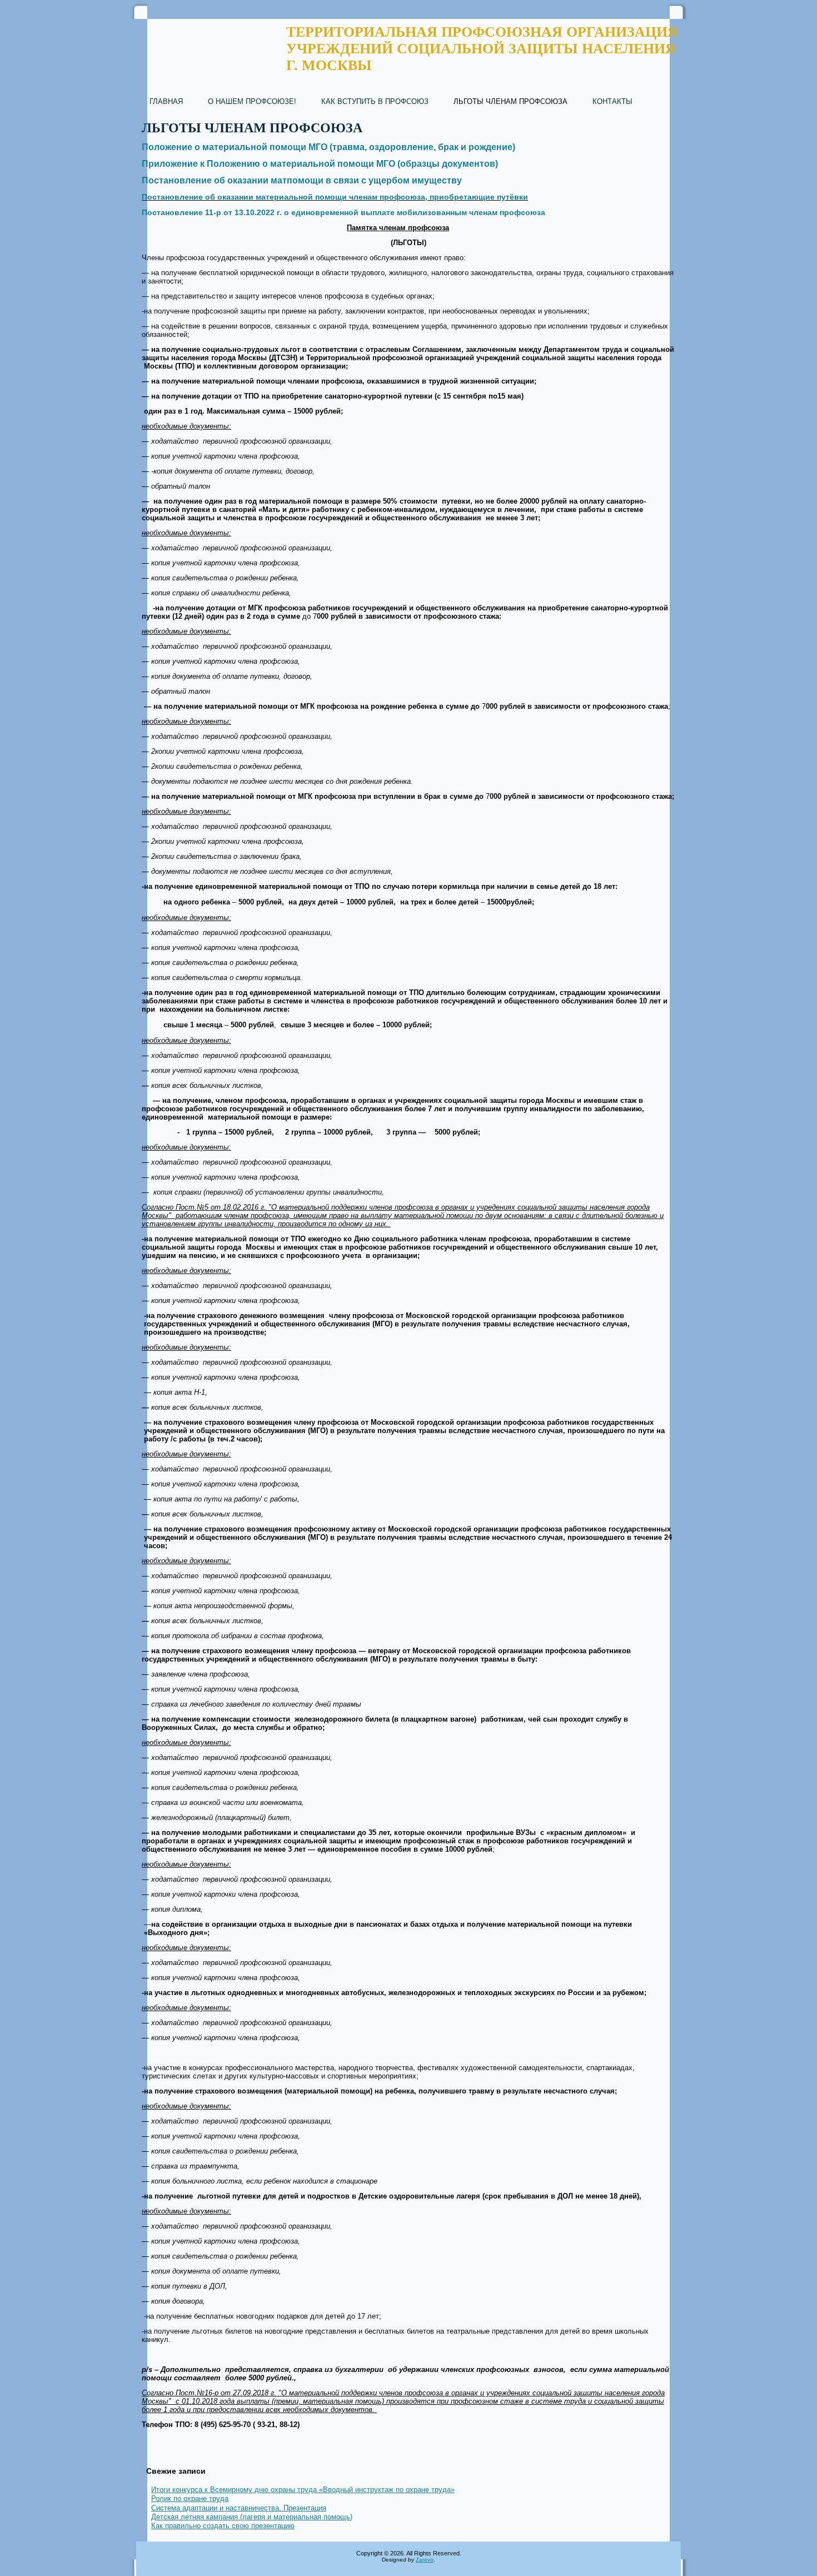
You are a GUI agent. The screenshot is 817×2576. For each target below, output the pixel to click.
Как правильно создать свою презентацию (223, 2526)
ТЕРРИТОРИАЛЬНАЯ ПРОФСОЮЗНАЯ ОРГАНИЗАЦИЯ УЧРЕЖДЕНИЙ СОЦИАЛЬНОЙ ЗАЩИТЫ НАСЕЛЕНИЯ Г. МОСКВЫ (482, 49)
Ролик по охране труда (190, 2498)
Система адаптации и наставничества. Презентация (239, 2508)
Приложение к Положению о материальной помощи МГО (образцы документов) (320, 164)
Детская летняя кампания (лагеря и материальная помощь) (252, 2517)
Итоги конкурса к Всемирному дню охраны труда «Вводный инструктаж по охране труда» (303, 2490)
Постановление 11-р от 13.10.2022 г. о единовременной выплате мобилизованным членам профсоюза (343, 212)
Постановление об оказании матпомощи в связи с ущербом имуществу (302, 180)
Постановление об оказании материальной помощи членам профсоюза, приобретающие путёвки (335, 197)
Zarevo (425, 2560)
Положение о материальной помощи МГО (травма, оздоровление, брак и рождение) (328, 147)
